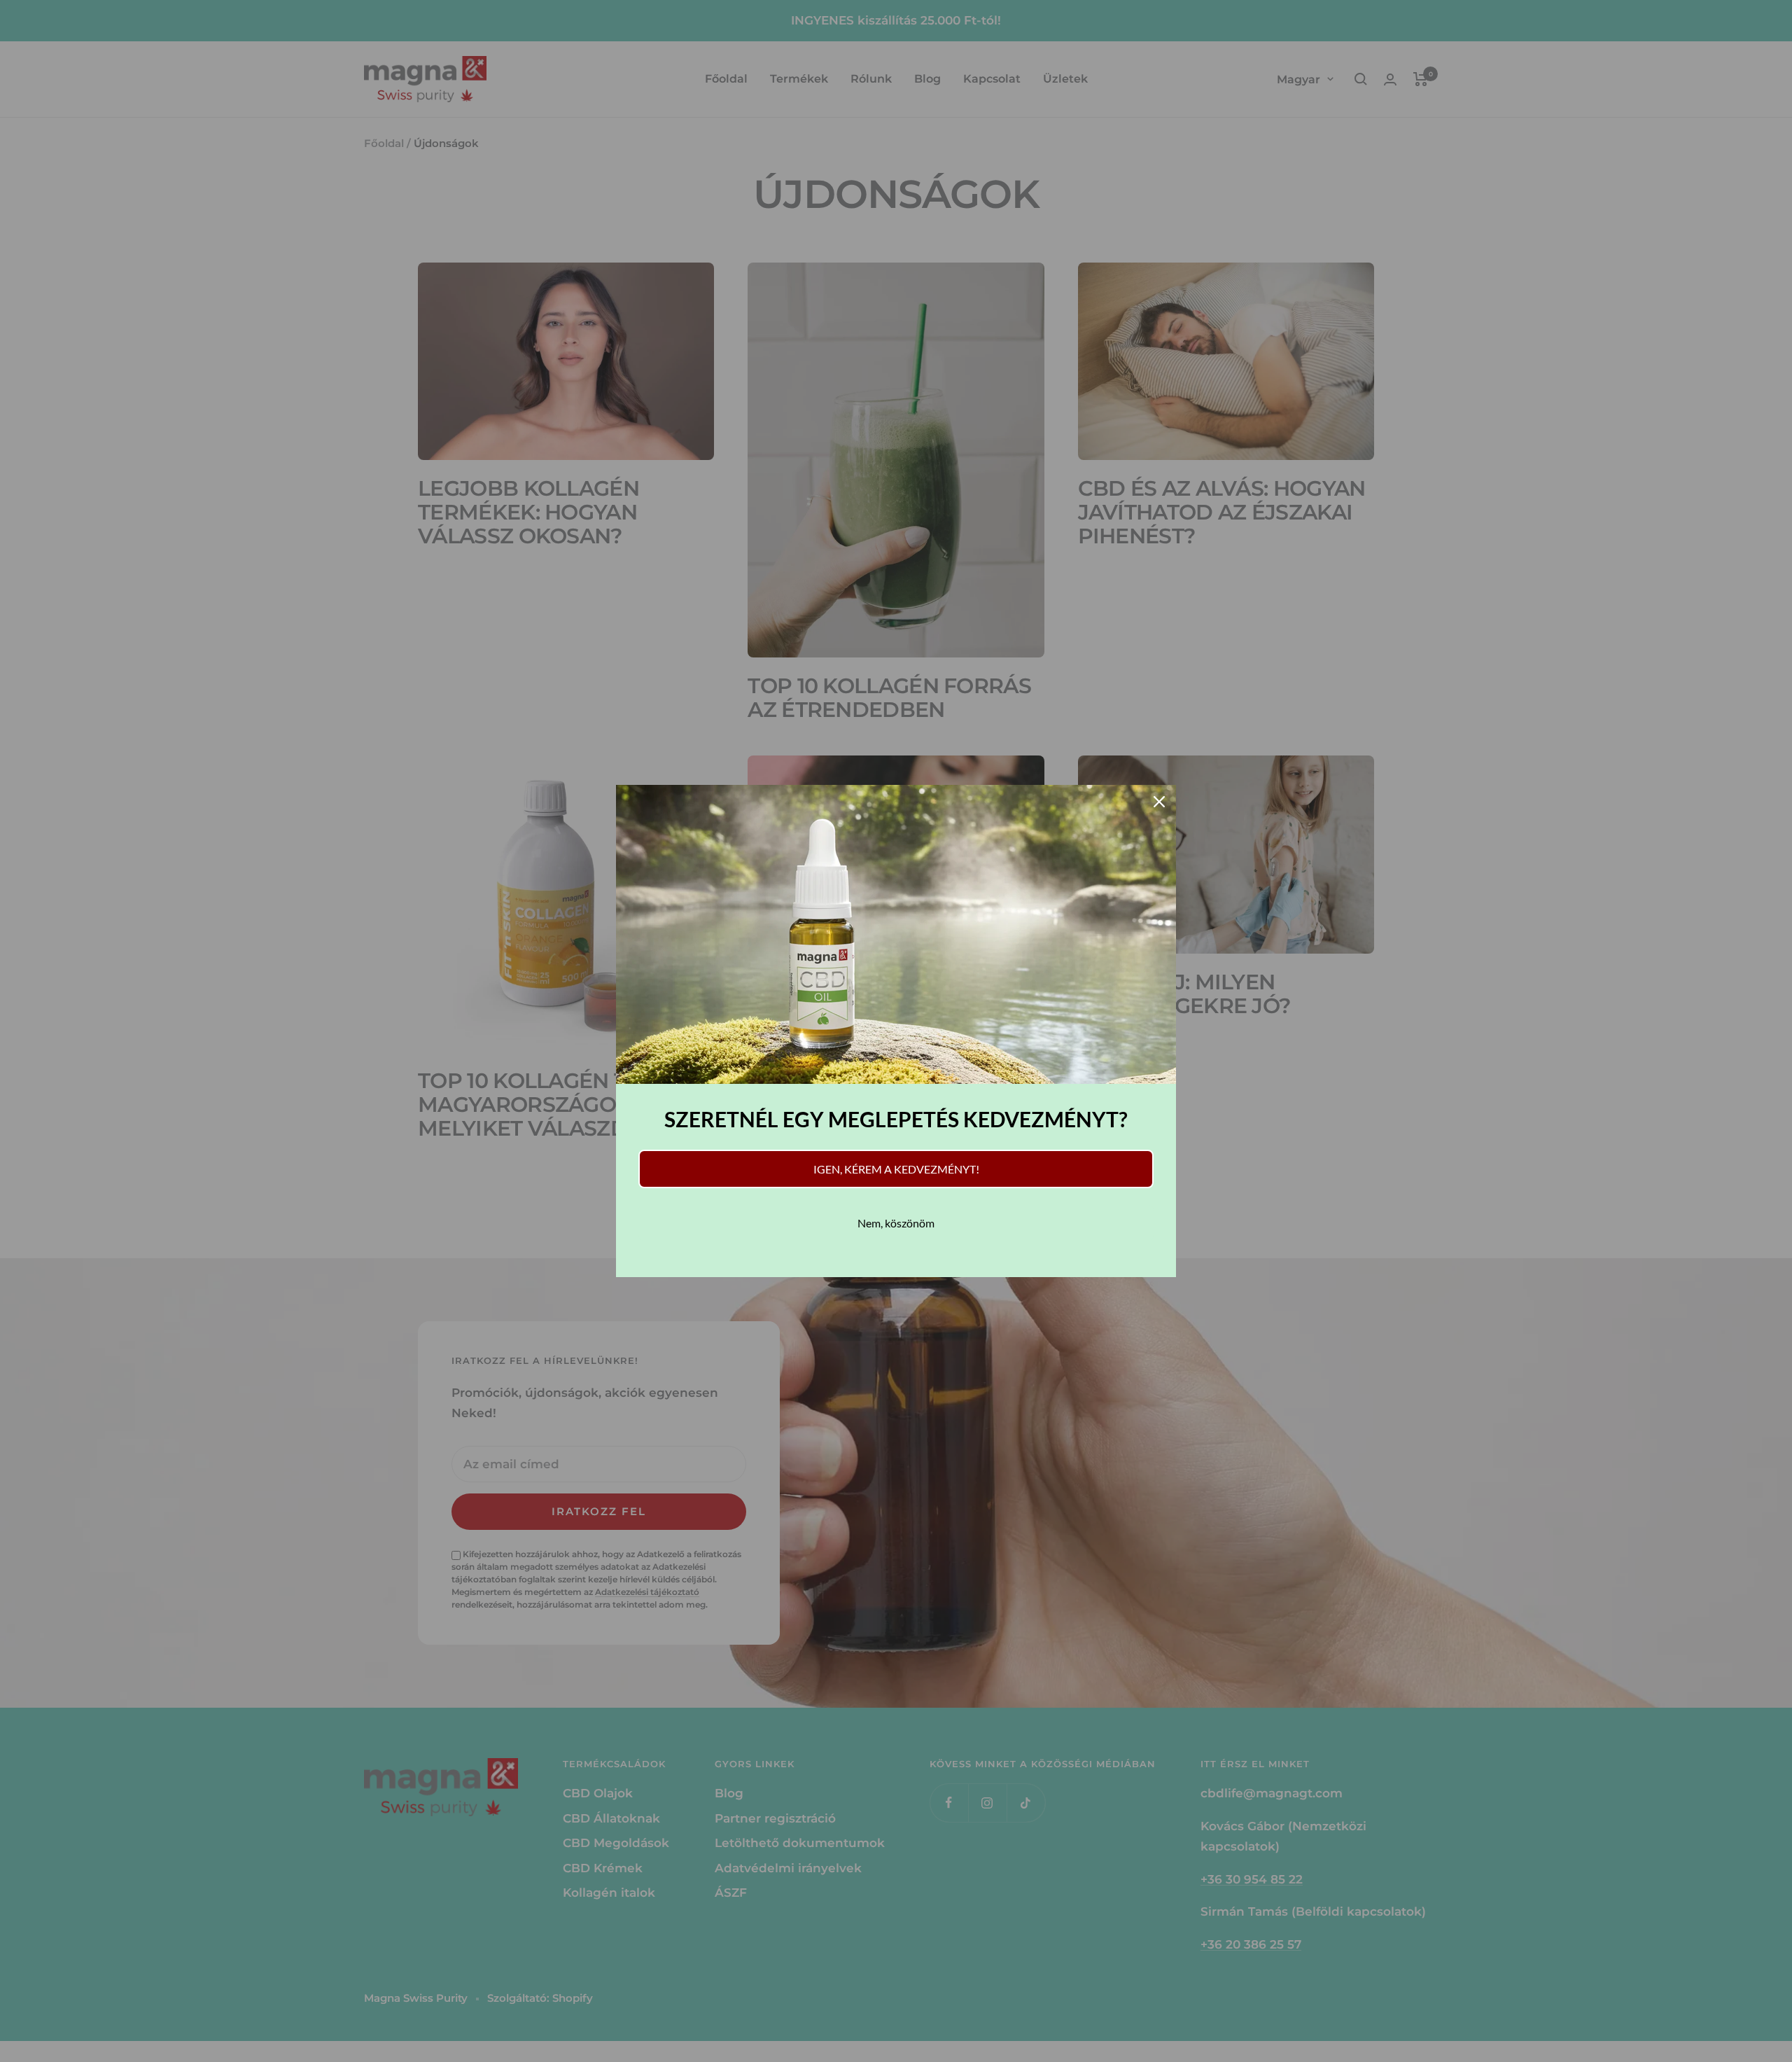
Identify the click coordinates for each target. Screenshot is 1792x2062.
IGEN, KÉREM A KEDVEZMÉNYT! (896, 1169)
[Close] (1159, 802)
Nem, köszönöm (896, 1223)
